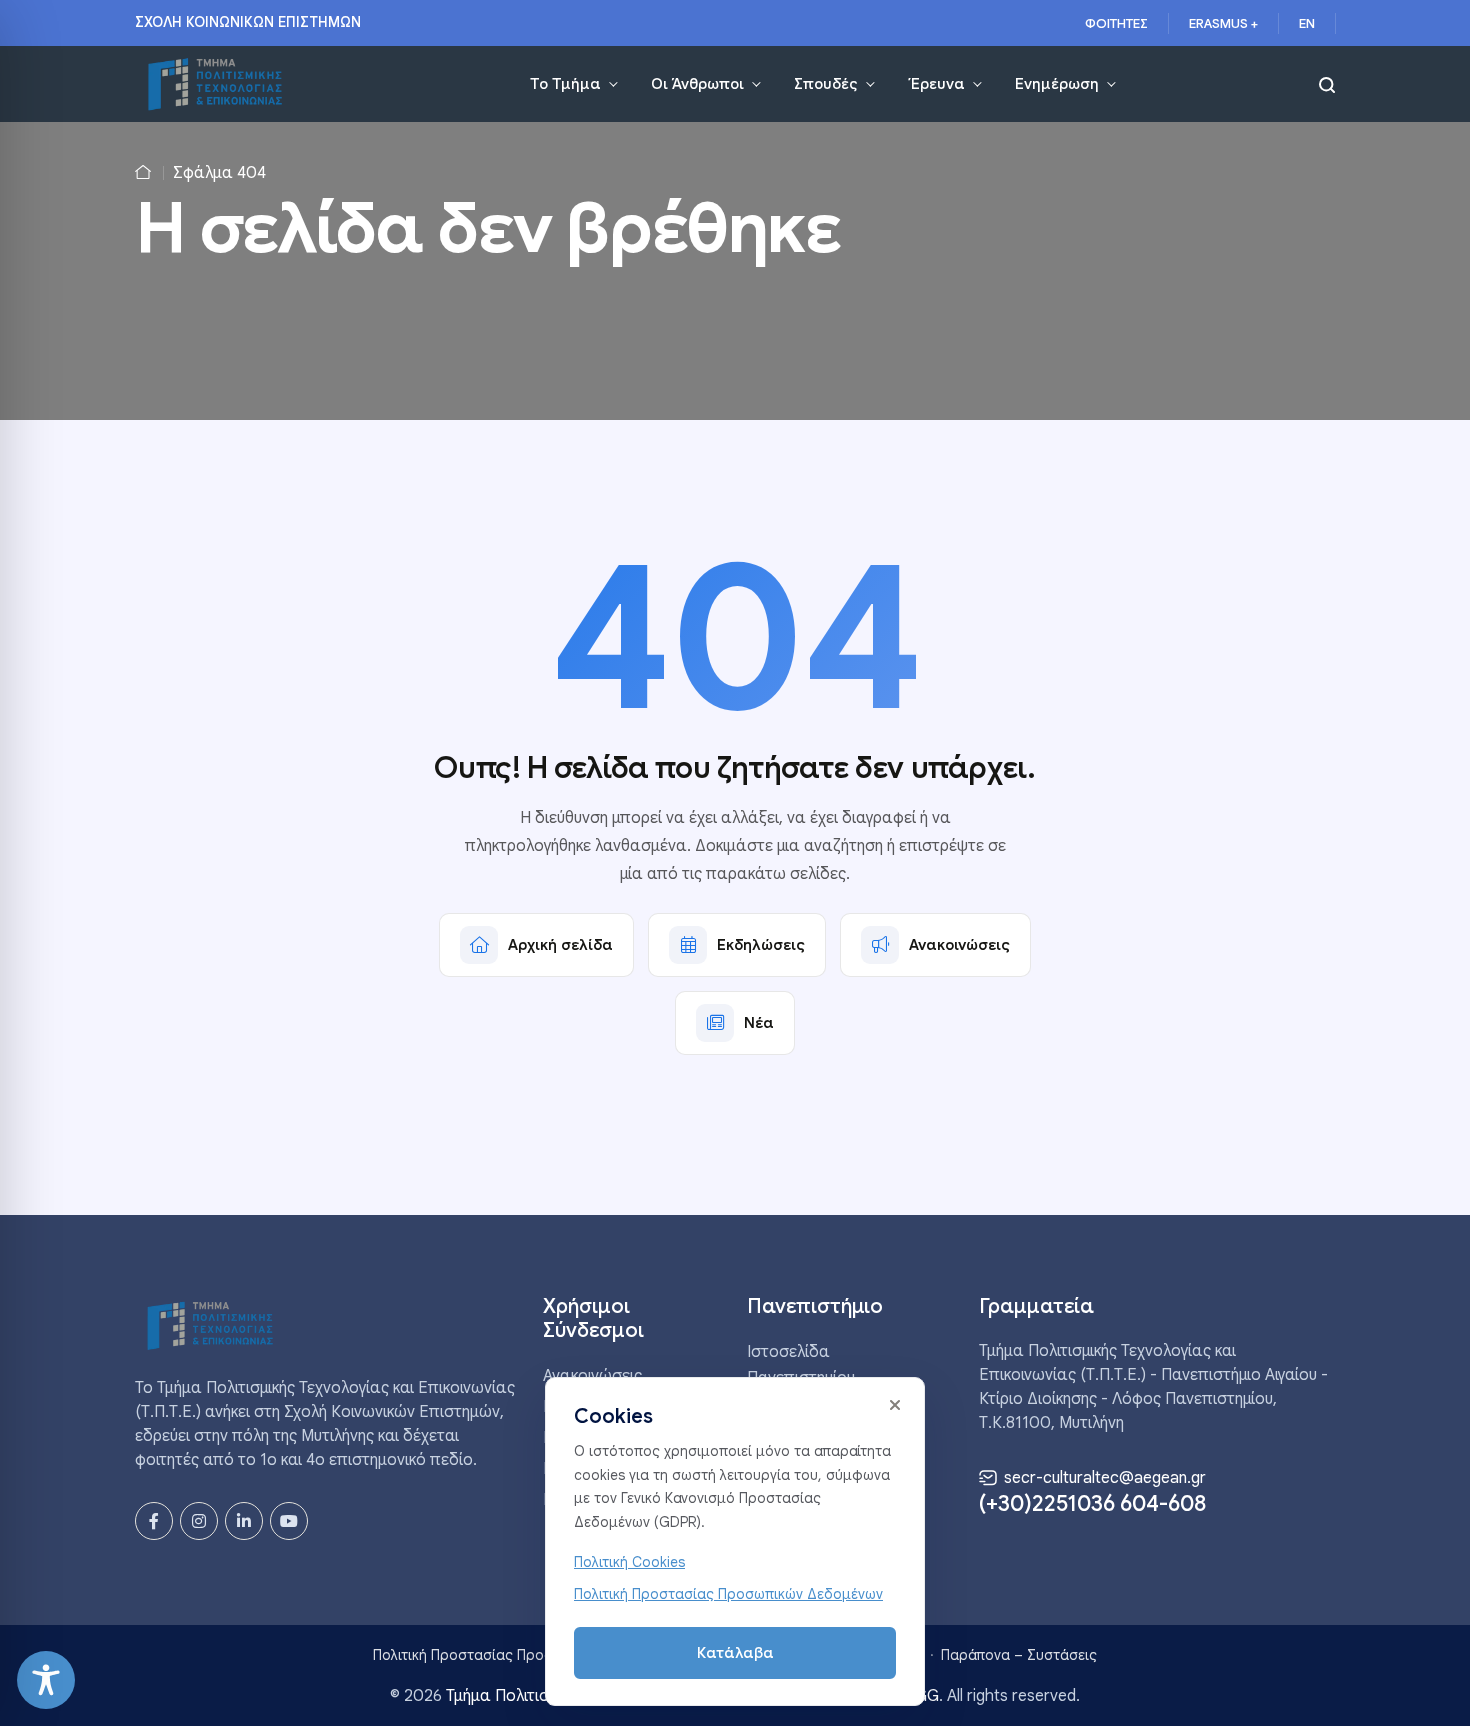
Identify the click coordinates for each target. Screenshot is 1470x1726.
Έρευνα (936, 84)
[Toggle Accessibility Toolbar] (46, 1680)
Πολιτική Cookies (629, 1562)
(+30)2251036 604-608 (1092, 1504)
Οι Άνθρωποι (697, 84)
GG (927, 1696)
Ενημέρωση (1057, 84)
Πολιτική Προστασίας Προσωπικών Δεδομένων (527, 1655)
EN (1307, 23)
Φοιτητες (1116, 23)
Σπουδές (826, 84)
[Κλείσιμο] (895, 1405)
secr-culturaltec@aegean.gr (1103, 1478)
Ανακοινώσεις (592, 1376)
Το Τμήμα (565, 84)
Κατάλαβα (735, 1653)
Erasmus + (1223, 23)
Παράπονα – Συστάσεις (1019, 1655)
